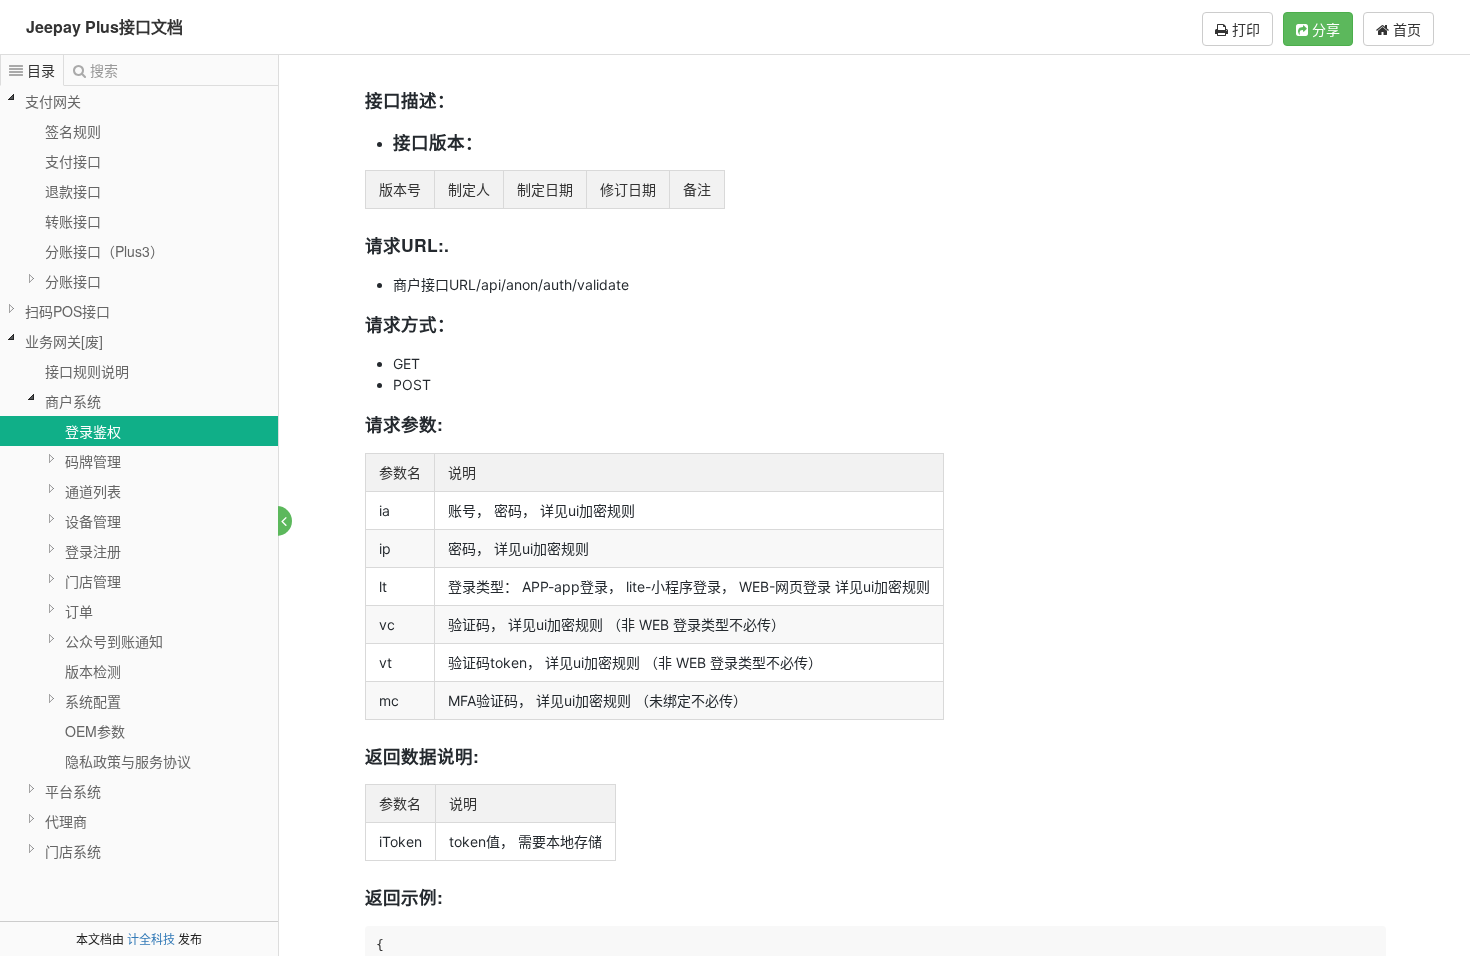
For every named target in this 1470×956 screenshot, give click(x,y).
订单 (79, 611)
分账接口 (73, 281)
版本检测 (93, 671)
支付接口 (73, 161)
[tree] (139, 476)
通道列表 (93, 491)
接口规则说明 (87, 371)
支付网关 (53, 101)
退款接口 (73, 191)
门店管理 (93, 581)
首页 (1405, 29)
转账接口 (73, 221)
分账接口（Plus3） (104, 251)
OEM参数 (95, 731)
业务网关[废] (64, 341)
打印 (1244, 29)
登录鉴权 (93, 431)
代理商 (66, 821)
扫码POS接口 (67, 311)
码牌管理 (93, 461)
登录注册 (93, 551)
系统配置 (93, 701)
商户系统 (73, 401)
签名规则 (73, 131)
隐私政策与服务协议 (128, 761)
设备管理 (93, 521)
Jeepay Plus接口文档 (104, 26)
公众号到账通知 (114, 641)
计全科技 (151, 938)
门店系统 (73, 851)
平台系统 (73, 791)
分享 (1324, 29)
